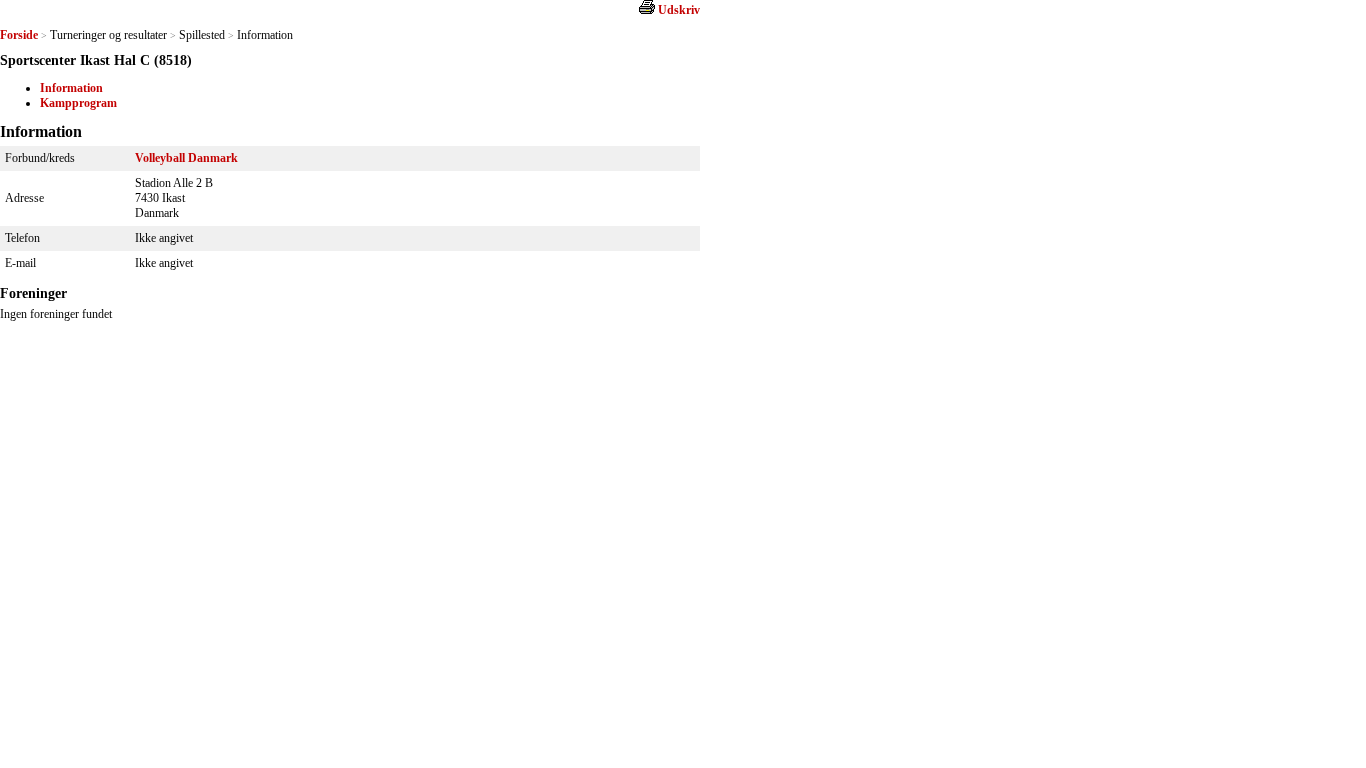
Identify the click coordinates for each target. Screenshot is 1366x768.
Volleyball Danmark (186, 158)
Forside (19, 35)
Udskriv (679, 10)
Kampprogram (78, 103)
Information (71, 88)
